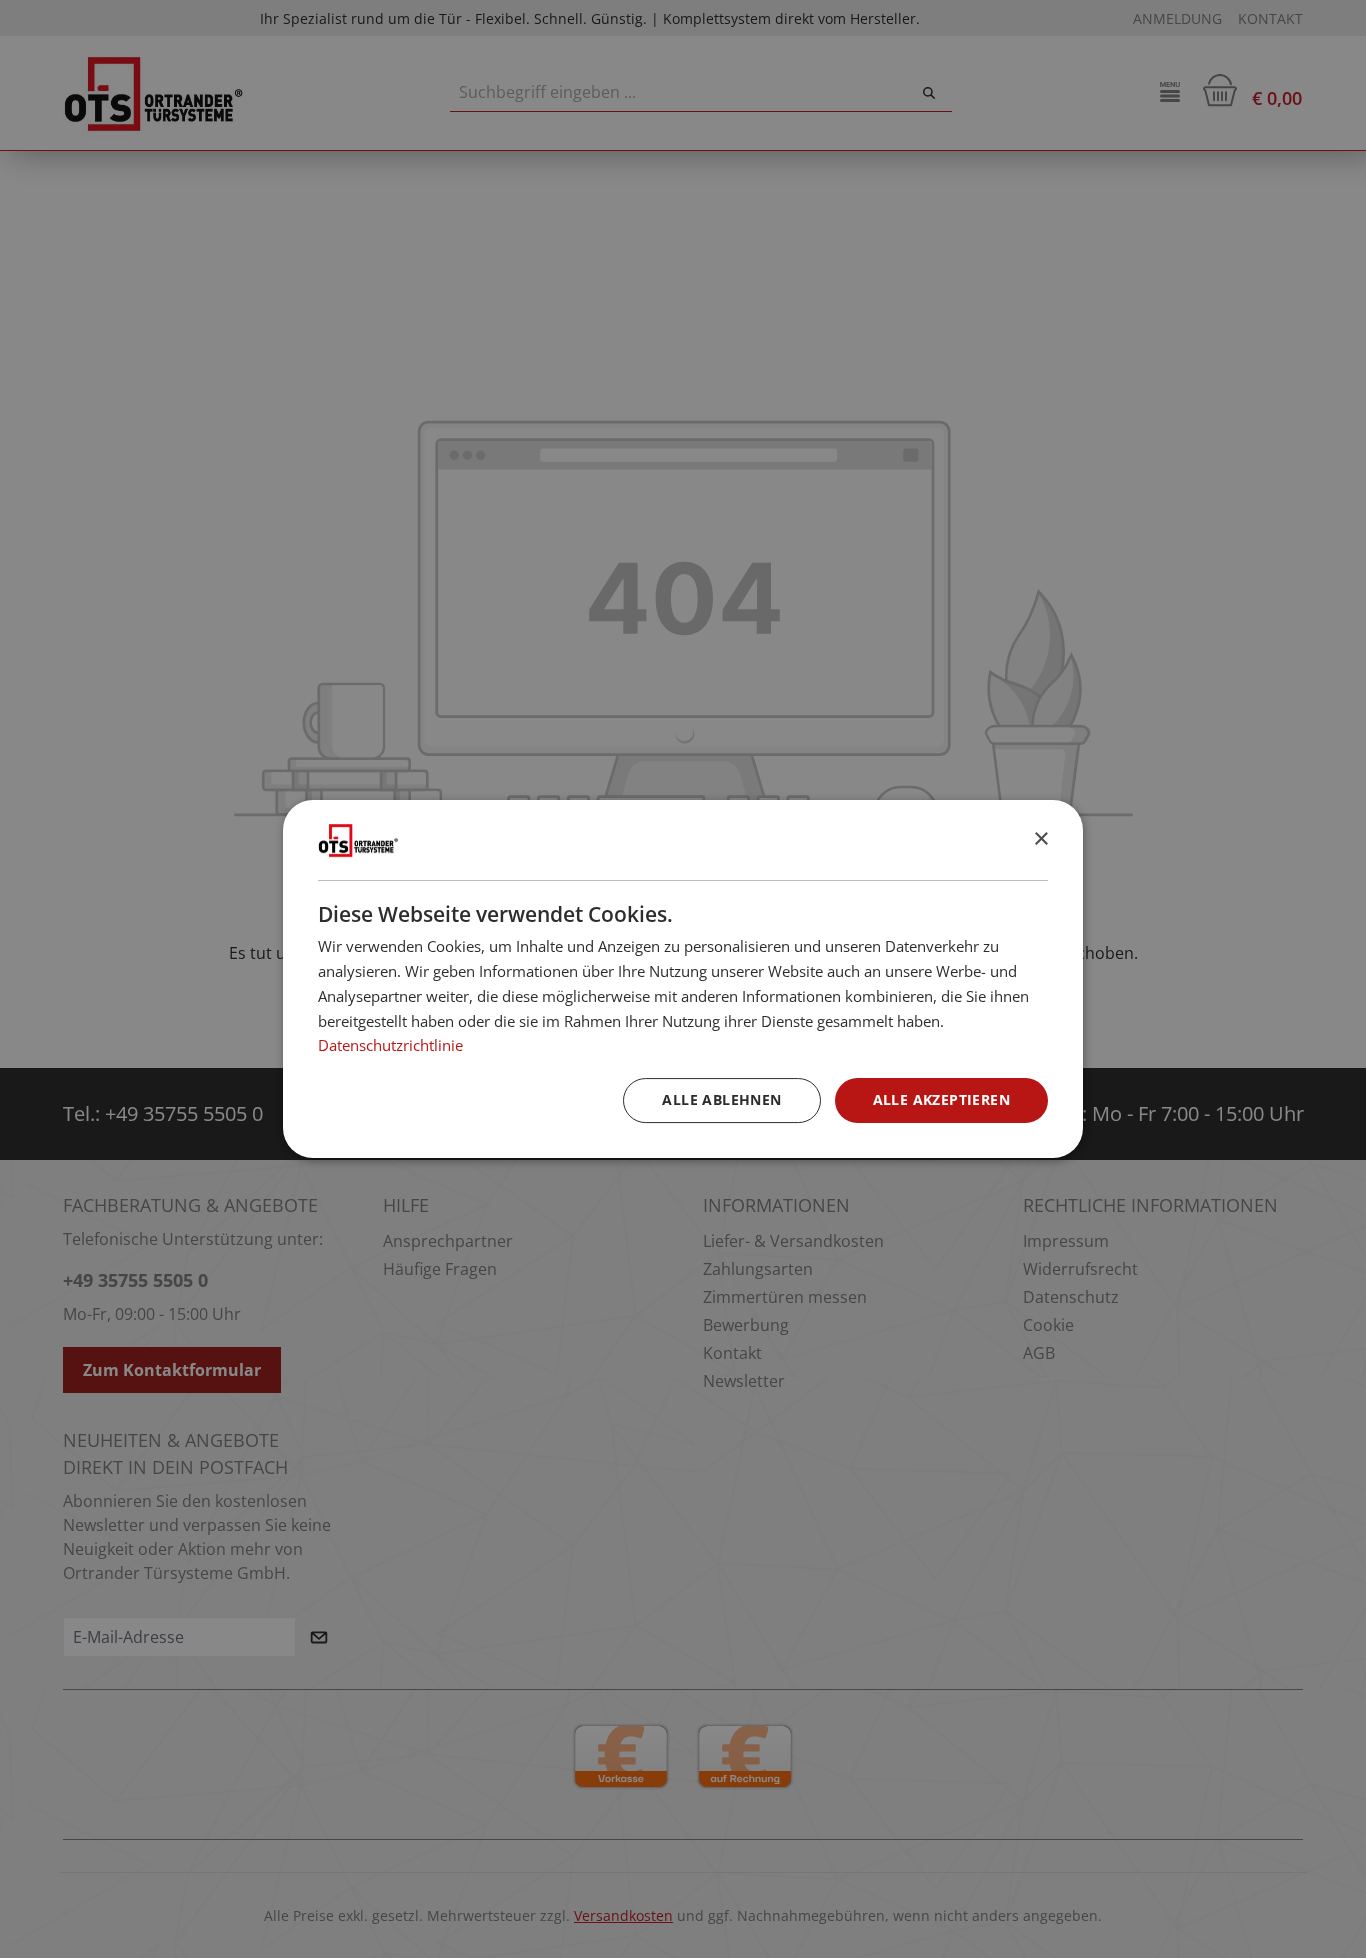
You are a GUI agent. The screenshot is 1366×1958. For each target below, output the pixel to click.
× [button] (1040, 839)
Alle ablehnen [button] (721, 1099)
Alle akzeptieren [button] (941, 1099)
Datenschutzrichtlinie (390, 1045)
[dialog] (683, 979)
